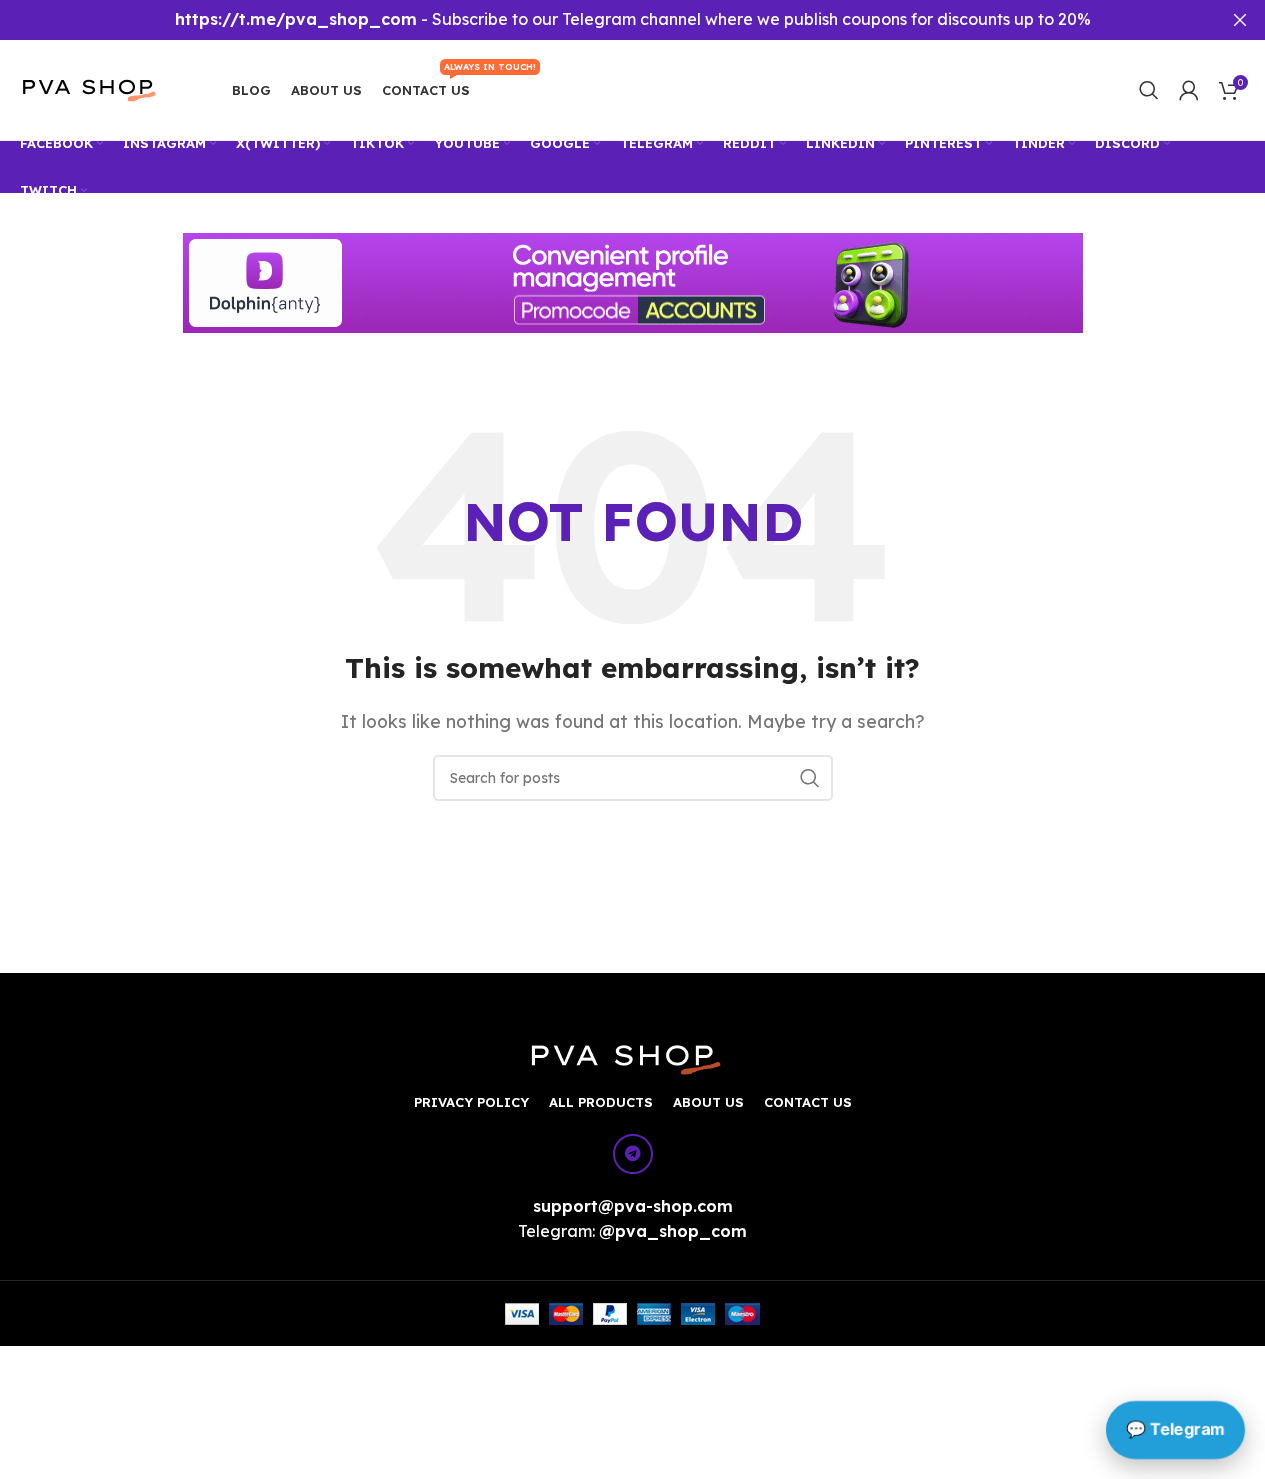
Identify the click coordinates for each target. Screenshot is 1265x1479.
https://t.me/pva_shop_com (296, 19)
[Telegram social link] (633, 1154)
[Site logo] (101, 88)
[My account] (1189, 90)
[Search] (1149, 90)
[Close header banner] (1240, 20)
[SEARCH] (810, 778)
